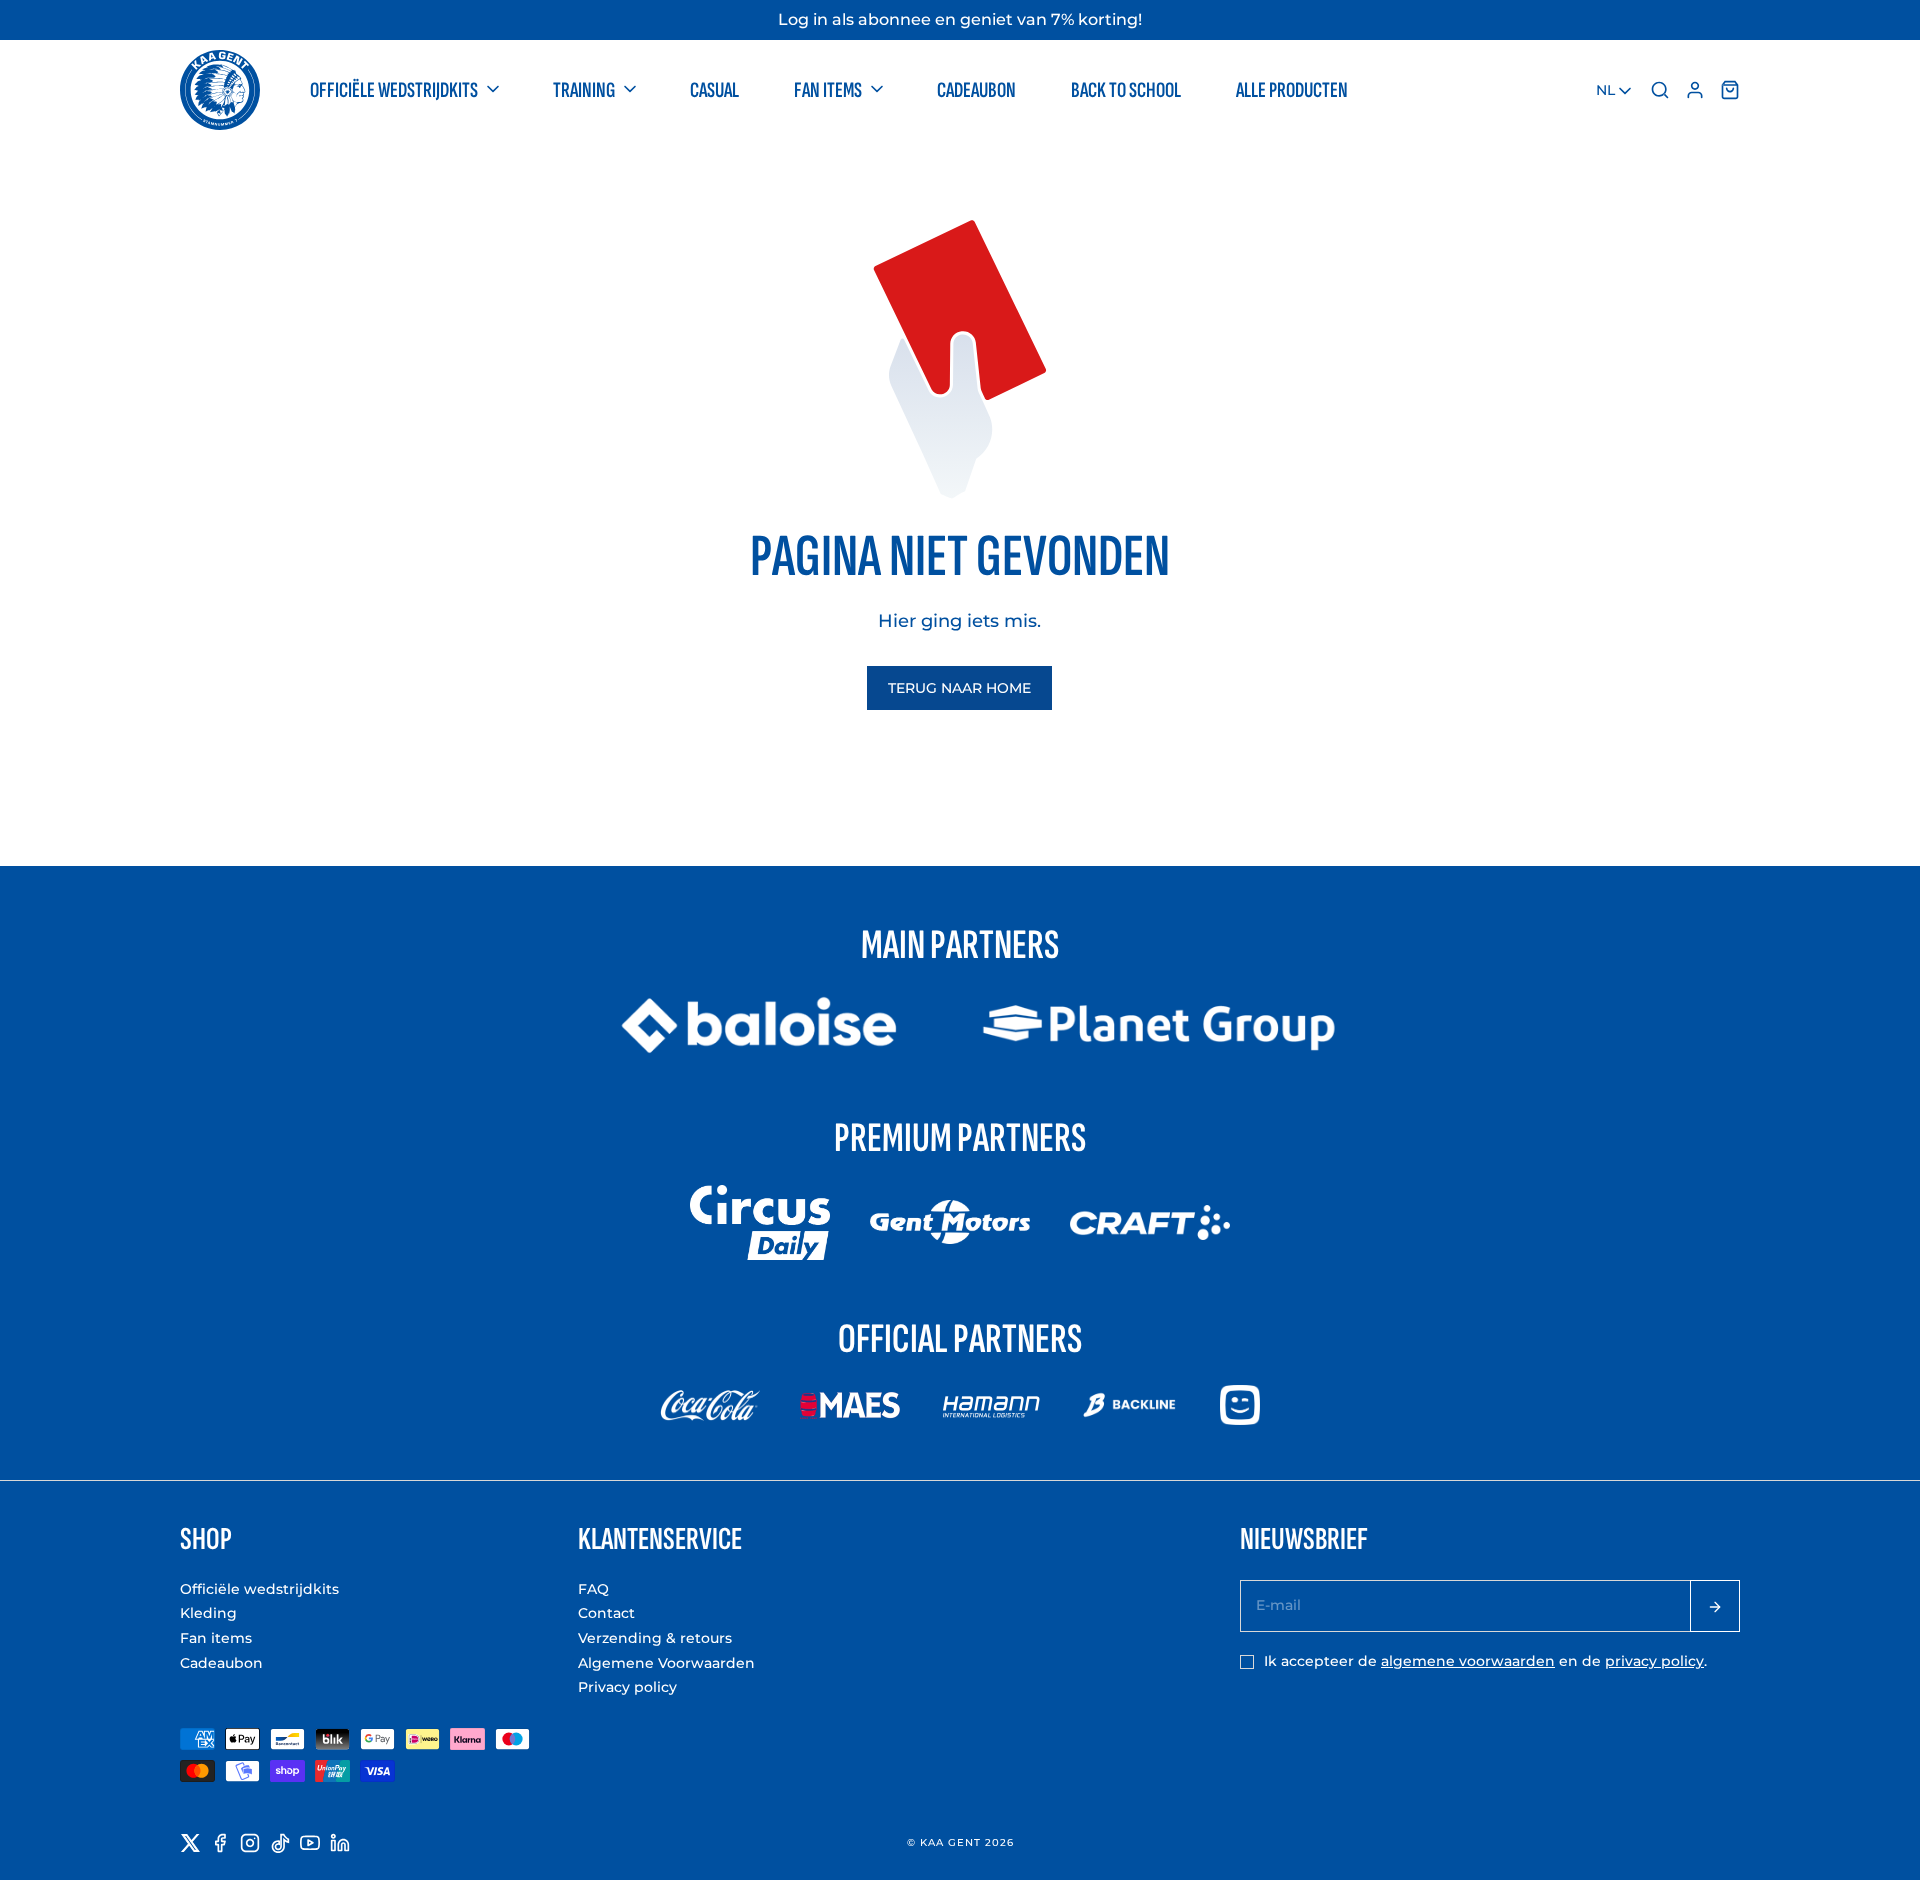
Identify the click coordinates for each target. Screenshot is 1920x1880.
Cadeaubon (221, 1663)
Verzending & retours (655, 1638)
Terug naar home (959, 688)
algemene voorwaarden (1468, 1661)
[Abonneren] (1715, 1606)
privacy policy (1654, 1661)
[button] (406, 90)
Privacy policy (627, 1687)
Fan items (216, 1638)
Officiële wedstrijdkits (259, 1589)
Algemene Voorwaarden (666, 1663)
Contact (606, 1613)
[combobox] (1615, 91)
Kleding (208, 1613)
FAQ (593, 1589)
